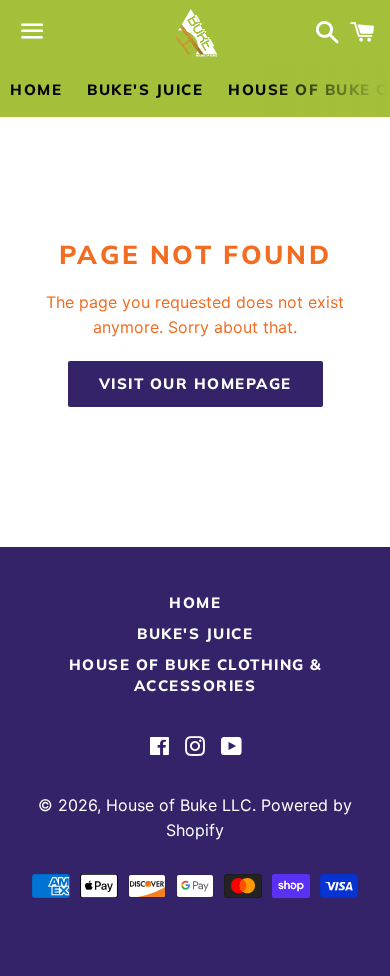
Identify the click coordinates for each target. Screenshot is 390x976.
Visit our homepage (195, 383)
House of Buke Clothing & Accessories (195, 675)
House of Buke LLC (179, 805)
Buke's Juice (145, 89)
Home (36, 89)
